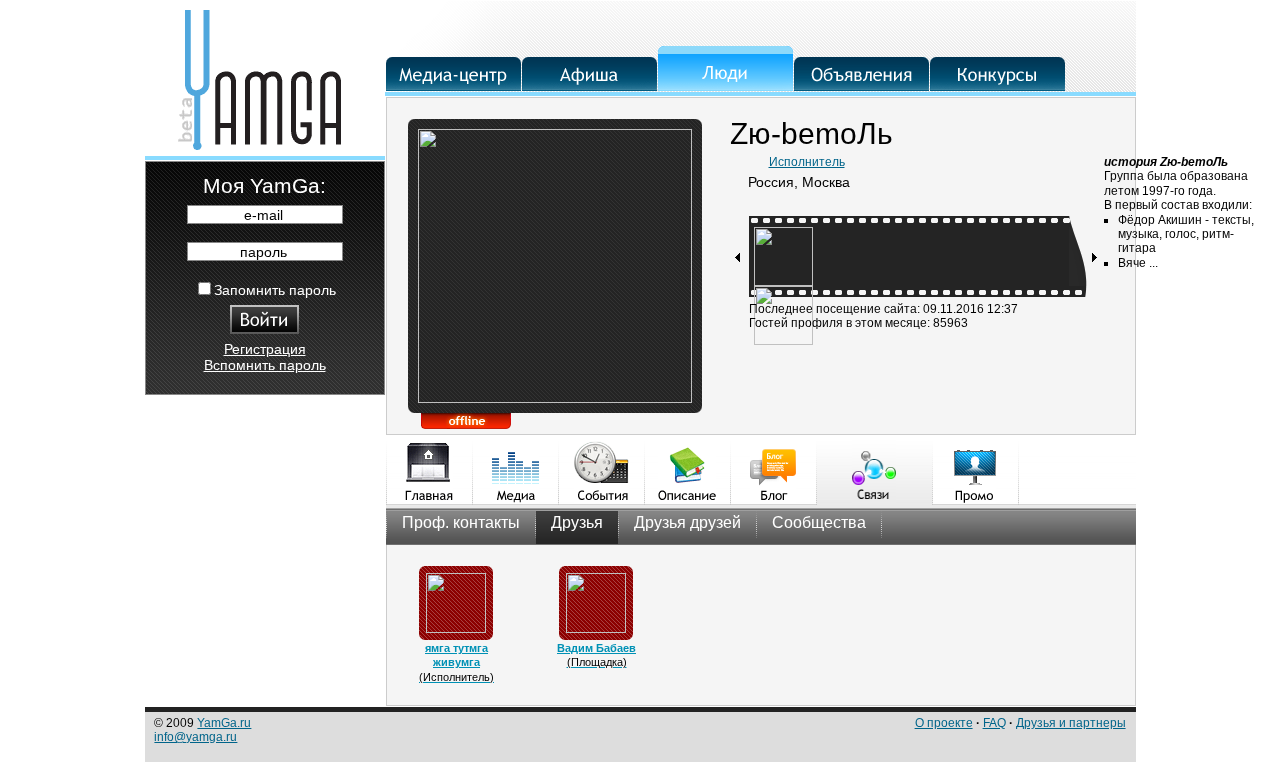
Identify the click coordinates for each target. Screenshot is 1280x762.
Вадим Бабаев (596, 648)
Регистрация (265, 349)
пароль (263, 252)
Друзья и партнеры (1071, 723)
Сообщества (819, 522)
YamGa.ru (224, 723)
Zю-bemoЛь (811, 133)
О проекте (944, 723)
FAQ (994, 723)
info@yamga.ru (195, 737)
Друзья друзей (687, 522)
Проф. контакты (461, 522)
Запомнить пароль (275, 290)
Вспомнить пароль (265, 365)
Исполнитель (807, 162)
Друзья (577, 522)
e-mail (263, 215)
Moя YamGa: (264, 185)
